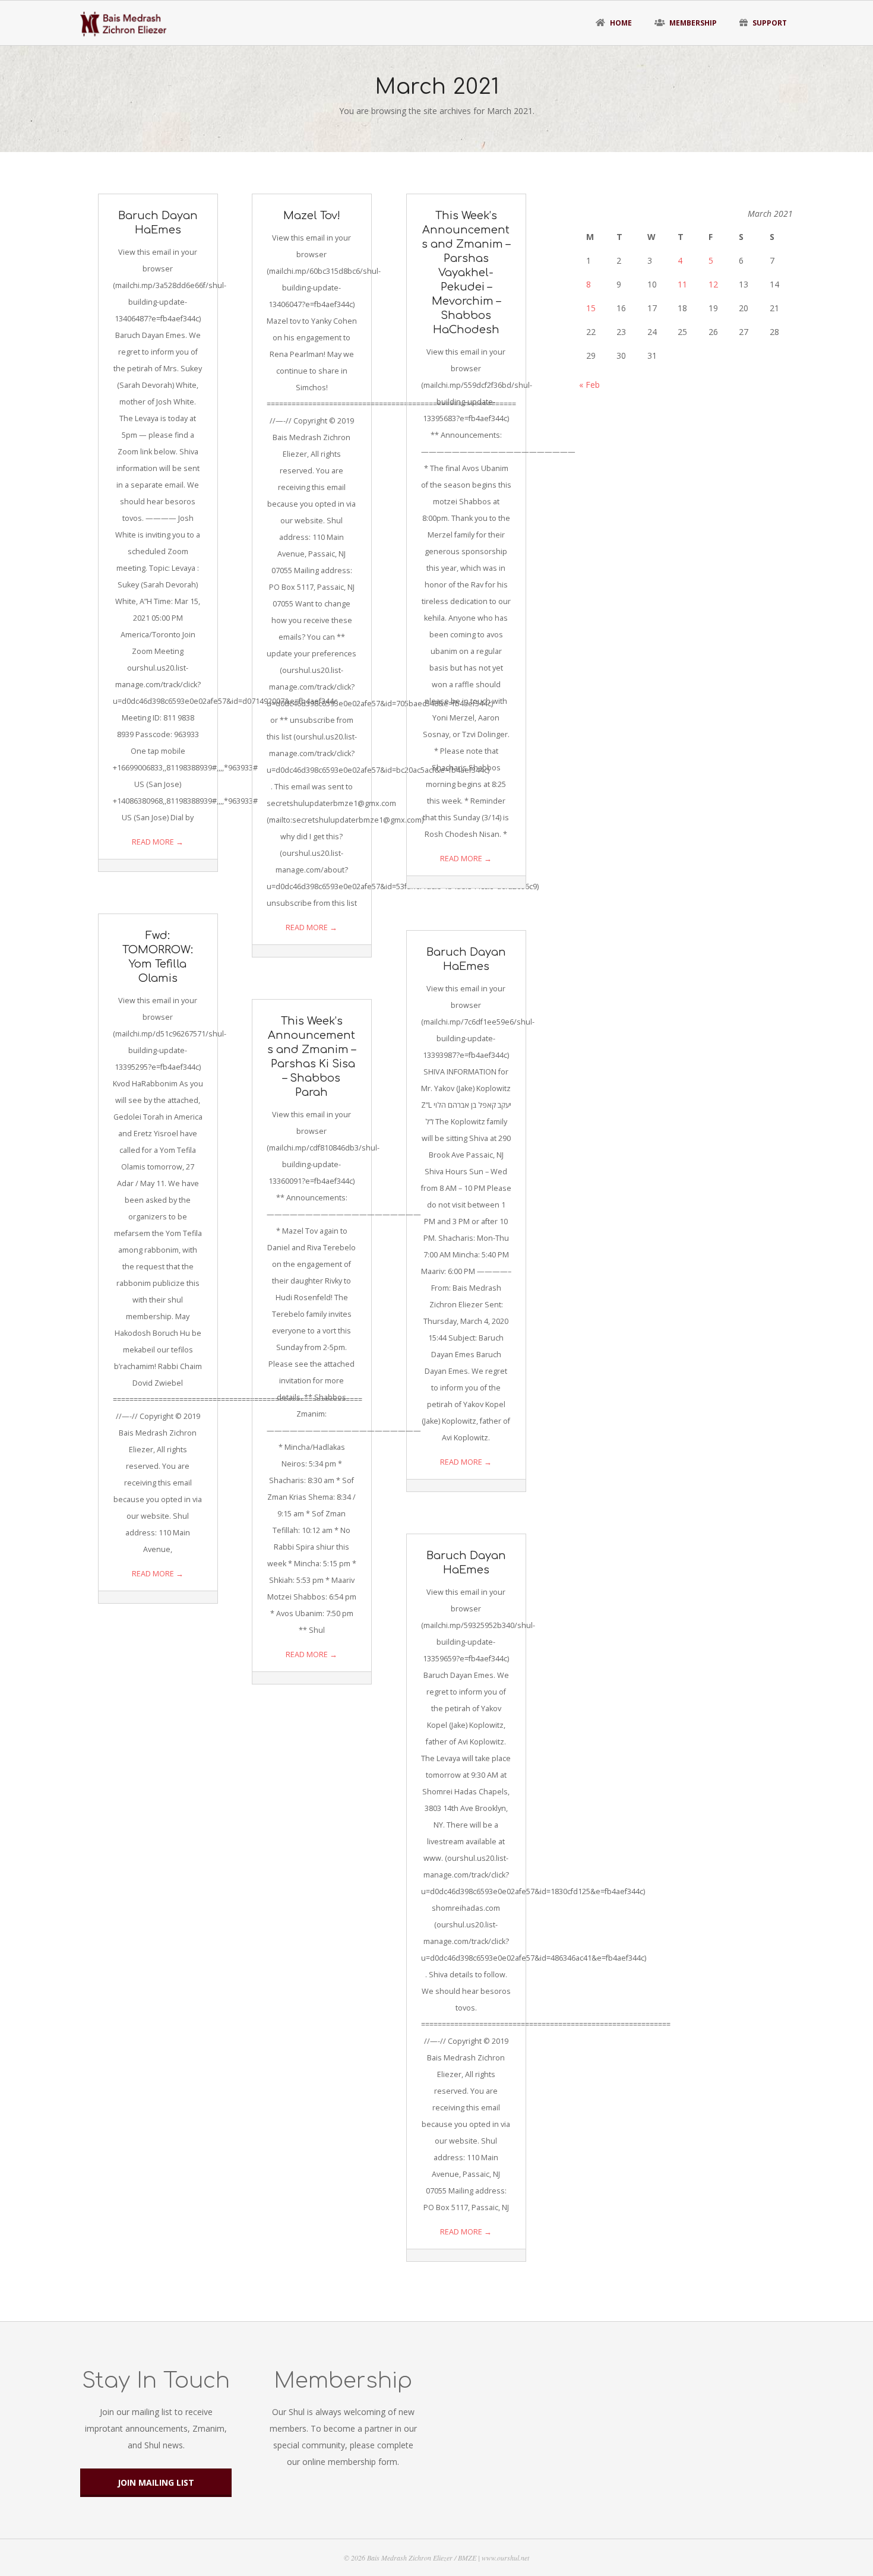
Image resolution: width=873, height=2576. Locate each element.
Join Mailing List (156, 2482)
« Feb (589, 385)
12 (713, 284)
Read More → (158, 842)
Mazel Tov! (312, 216)
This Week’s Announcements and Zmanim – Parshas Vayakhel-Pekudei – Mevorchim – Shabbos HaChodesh (466, 273)
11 (682, 284)
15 (591, 308)
